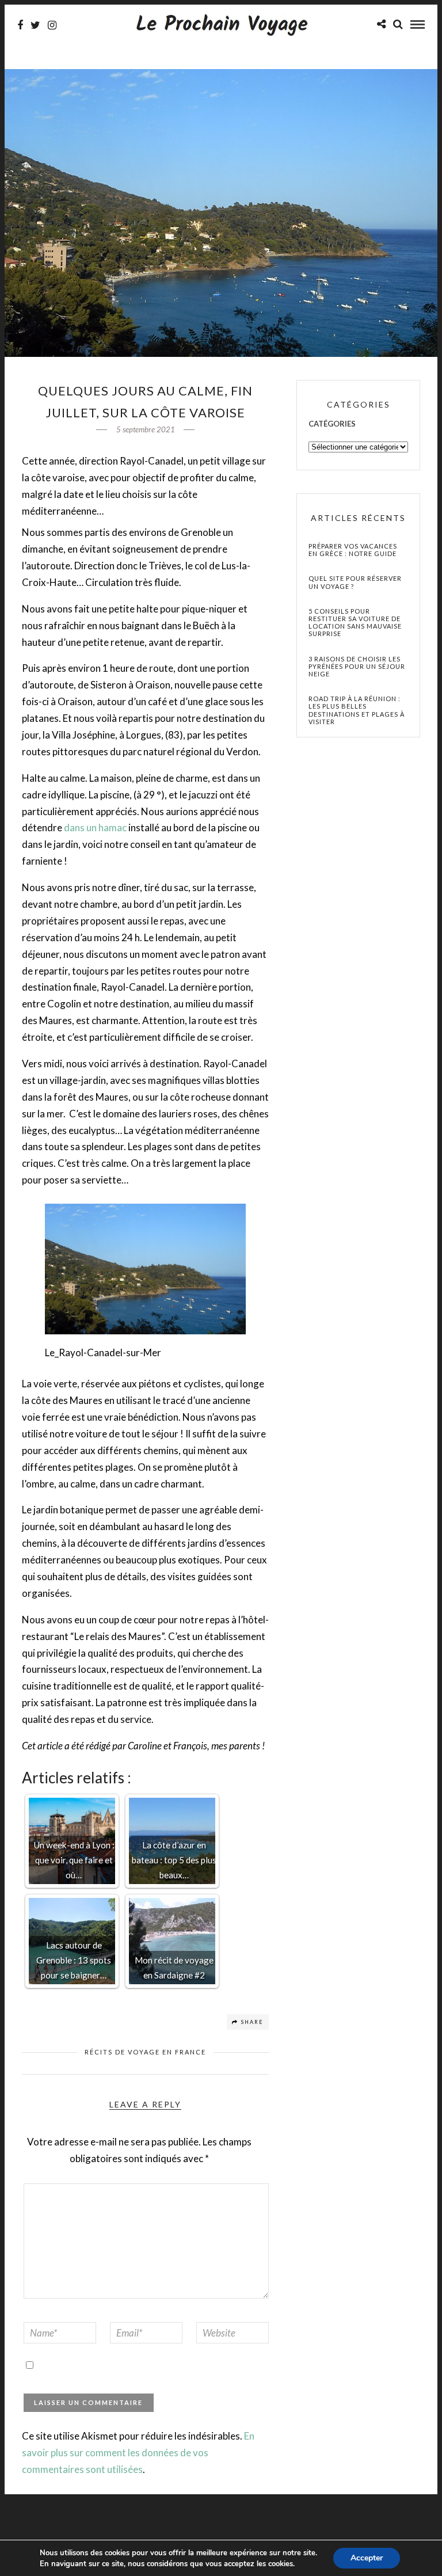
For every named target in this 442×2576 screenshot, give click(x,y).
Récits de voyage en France (145, 2052)
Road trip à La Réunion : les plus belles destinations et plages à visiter (357, 710)
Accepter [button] (367, 2558)
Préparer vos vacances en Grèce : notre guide (353, 550)
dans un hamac (95, 827)
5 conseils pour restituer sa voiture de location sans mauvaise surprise (355, 623)
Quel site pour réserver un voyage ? (355, 582)
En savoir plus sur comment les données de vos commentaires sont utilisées (138, 2453)
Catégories (332, 424)
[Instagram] (52, 25)
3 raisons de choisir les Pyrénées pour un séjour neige (357, 666)
